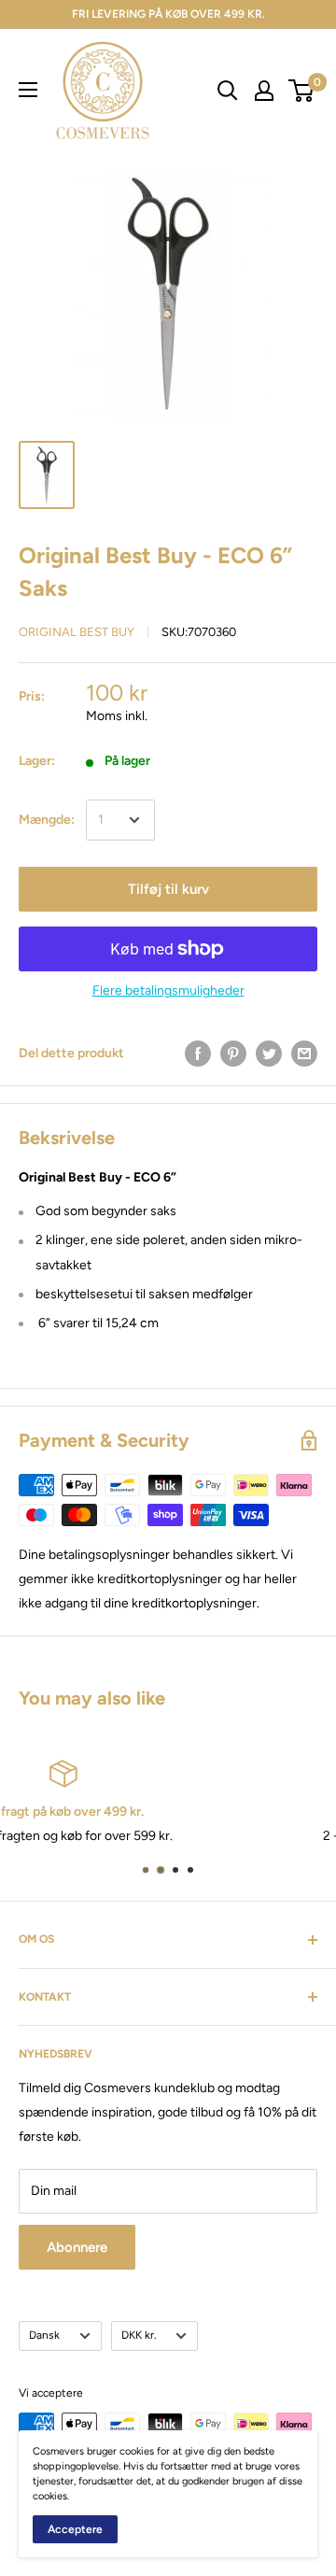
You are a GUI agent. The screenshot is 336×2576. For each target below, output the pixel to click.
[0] (302, 91)
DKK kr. (139, 2335)
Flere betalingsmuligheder (168, 991)
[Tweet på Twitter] (269, 1054)
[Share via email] (304, 1054)
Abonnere (77, 2247)
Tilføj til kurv (168, 889)
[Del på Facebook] (198, 1054)
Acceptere (75, 2529)
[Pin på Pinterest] (233, 1054)
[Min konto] (264, 91)
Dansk (44, 2335)
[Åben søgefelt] (228, 91)
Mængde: (47, 820)
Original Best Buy (77, 632)
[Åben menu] (28, 90)
